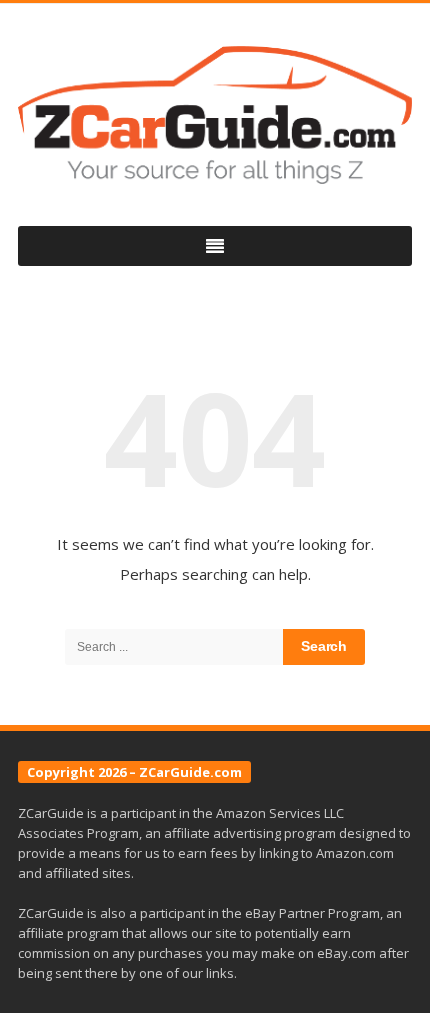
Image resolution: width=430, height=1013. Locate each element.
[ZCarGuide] (215, 115)
